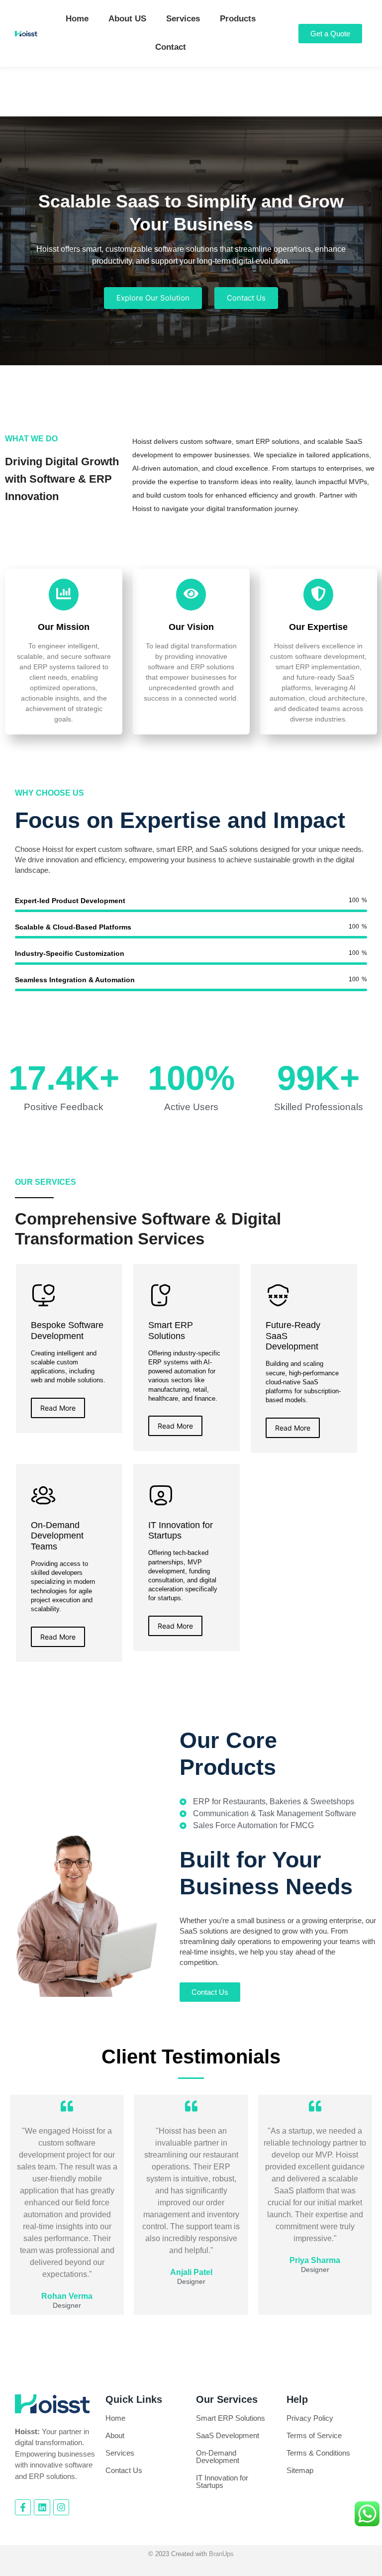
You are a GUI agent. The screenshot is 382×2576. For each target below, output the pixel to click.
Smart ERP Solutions (231, 2418)
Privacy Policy (310, 2418)
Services (183, 19)
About (115, 2435)
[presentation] (17, 245)
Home (77, 19)
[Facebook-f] (23, 2507)
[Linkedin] (42, 2507)
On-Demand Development (218, 2457)
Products (238, 19)
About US (127, 19)
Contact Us (246, 298)
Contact (171, 47)
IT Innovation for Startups (222, 2481)
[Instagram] (61, 2507)
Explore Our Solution (153, 298)
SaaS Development (228, 2435)
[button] (184, 350)
